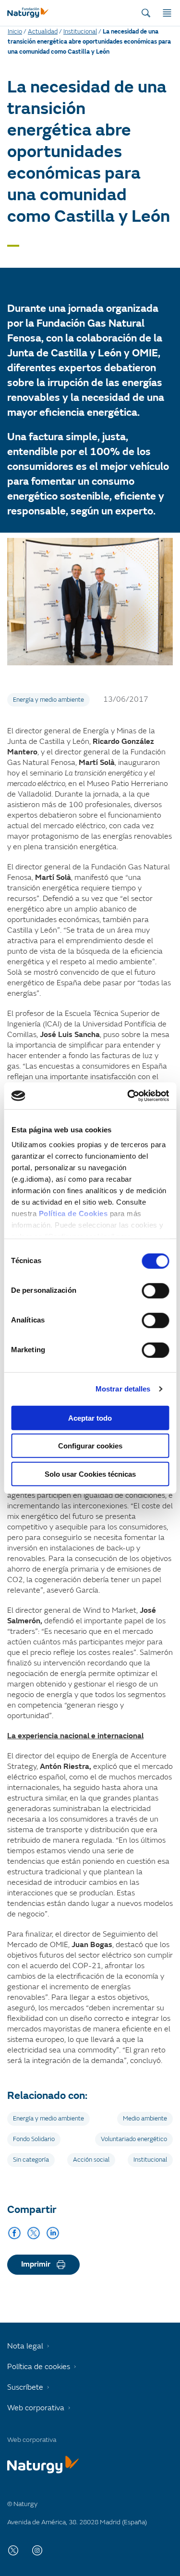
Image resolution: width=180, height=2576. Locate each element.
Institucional (80, 32)
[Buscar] (146, 13)
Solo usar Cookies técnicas (90, 1474)
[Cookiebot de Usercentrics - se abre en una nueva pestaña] (128, 1096)
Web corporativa (36, 2408)
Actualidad (43, 32)
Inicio (15, 32)
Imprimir (36, 2264)
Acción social (91, 2160)
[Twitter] (34, 2233)
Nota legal (25, 2346)
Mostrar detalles (123, 1389)
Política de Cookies (73, 1214)
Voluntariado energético (134, 2139)
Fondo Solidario (34, 2139)
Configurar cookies (90, 1446)
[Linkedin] (53, 2233)
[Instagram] (37, 2550)
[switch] (155, 1290)
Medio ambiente (145, 2119)
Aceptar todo (90, 1418)
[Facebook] (14, 2233)
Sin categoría (31, 2160)
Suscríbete (25, 2387)
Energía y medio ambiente (48, 700)
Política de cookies (39, 2367)
